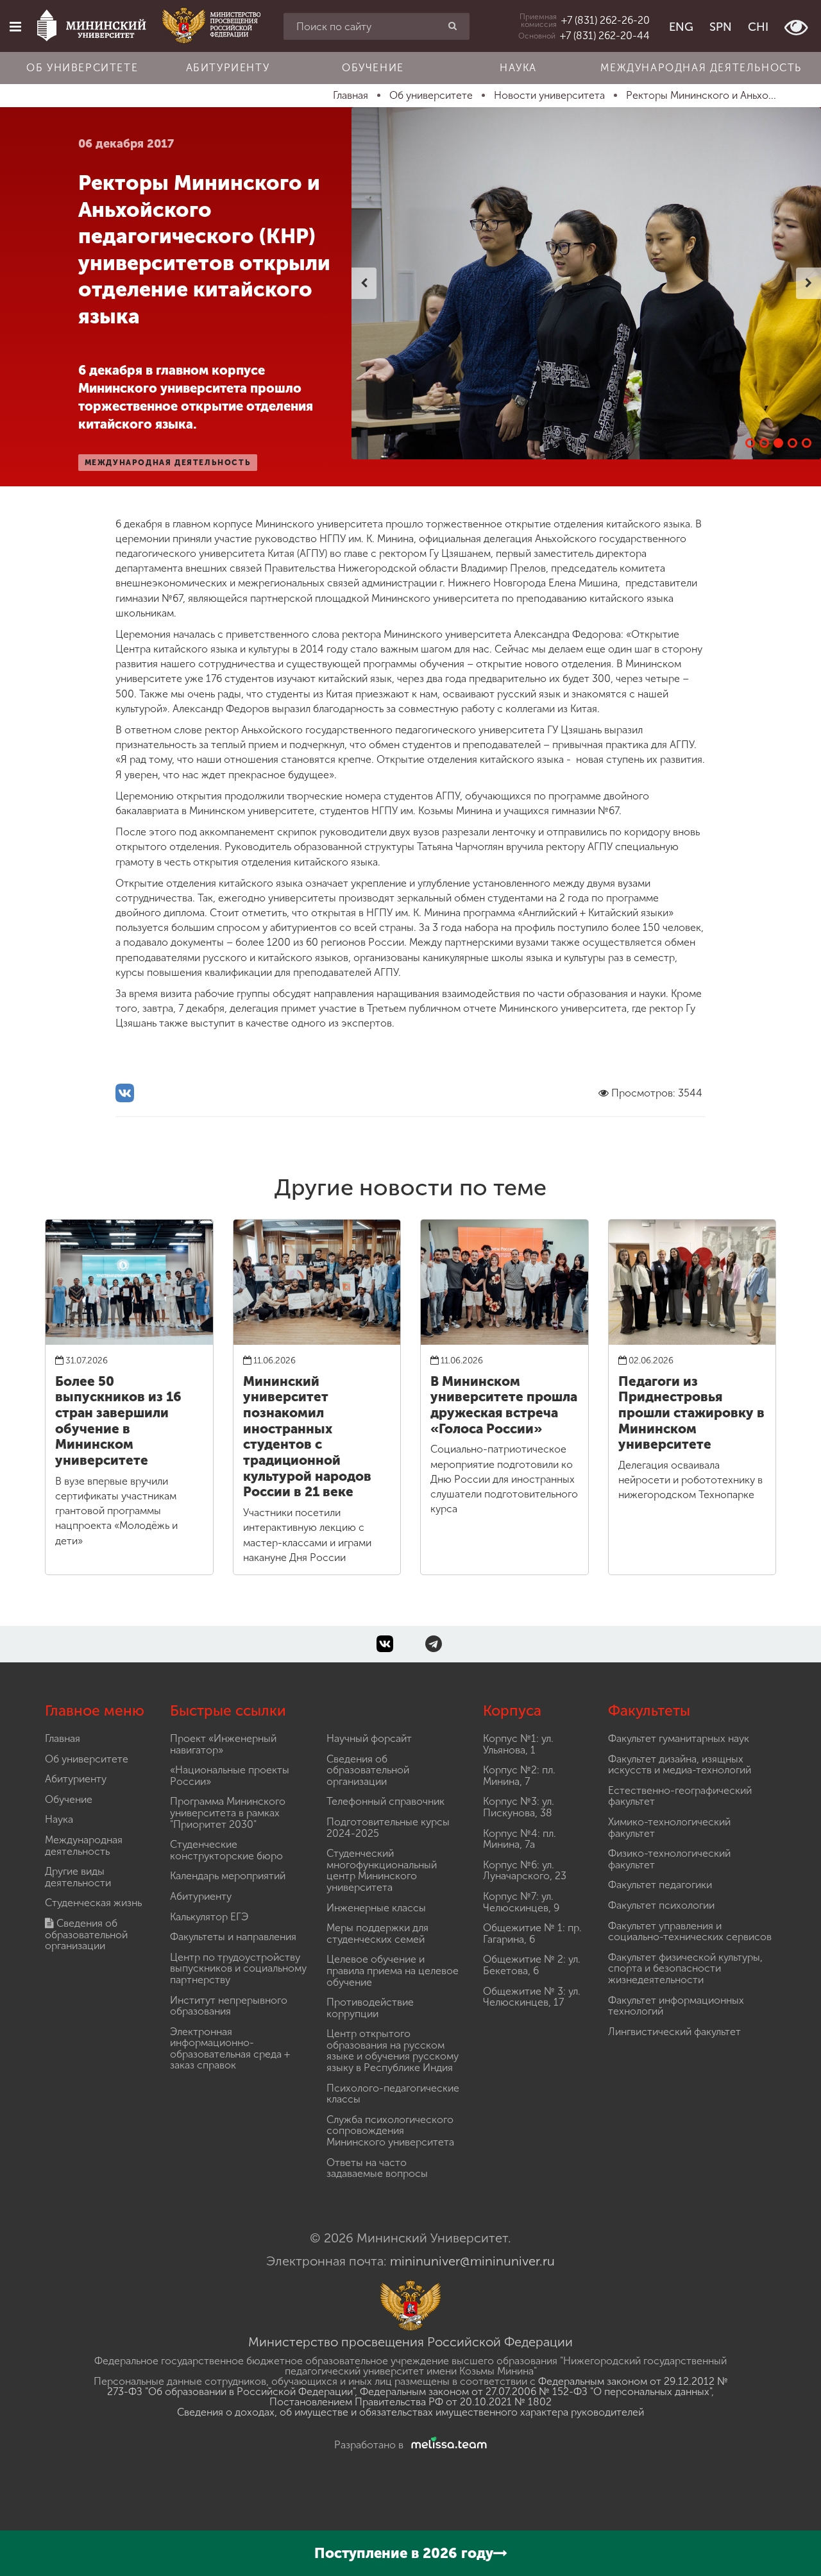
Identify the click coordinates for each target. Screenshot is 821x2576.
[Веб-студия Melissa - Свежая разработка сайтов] (446, 2445)
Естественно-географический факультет (680, 1796)
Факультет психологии (661, 1905)
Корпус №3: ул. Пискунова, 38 (519, 1807)
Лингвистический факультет (674, 2032)
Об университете (82, 68)
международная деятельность (168, 463)
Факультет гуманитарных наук (679, 1738)
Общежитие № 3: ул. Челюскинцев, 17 (532, 1997)
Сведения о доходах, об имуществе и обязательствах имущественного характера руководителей (410, 2412)
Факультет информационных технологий (676, 2006)
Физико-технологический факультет (669, 1859)
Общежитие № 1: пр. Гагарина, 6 (532, 1933)
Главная (63, 1738)
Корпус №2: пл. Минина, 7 (519, 1776)
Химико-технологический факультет (669, 1828)
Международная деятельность (701, 68)
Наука (518, 68)
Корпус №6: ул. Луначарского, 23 (525, 1871)
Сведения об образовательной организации (86, 1934)
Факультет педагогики (660, 1885)
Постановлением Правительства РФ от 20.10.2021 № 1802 (410, 2402)
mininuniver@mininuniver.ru (472, 2261)
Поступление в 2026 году (404, 2553)
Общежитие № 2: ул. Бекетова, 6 (532, 1965)
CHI (758, 27)
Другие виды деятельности (78, 1877)
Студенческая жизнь (93, 1903)
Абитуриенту (228, 68)
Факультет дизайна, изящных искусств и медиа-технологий (680, 1765)
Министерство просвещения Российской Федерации (410, 2342)
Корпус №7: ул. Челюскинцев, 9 (521, 1902)
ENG (681, 27)
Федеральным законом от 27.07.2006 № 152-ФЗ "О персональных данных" (536, 2392)
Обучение (373, 68)
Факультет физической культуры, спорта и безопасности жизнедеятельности (685, 1968)
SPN (721, 27)
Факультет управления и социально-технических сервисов (690, 1932)
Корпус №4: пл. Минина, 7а (520, 1839)
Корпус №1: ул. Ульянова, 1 (518, 1744)
